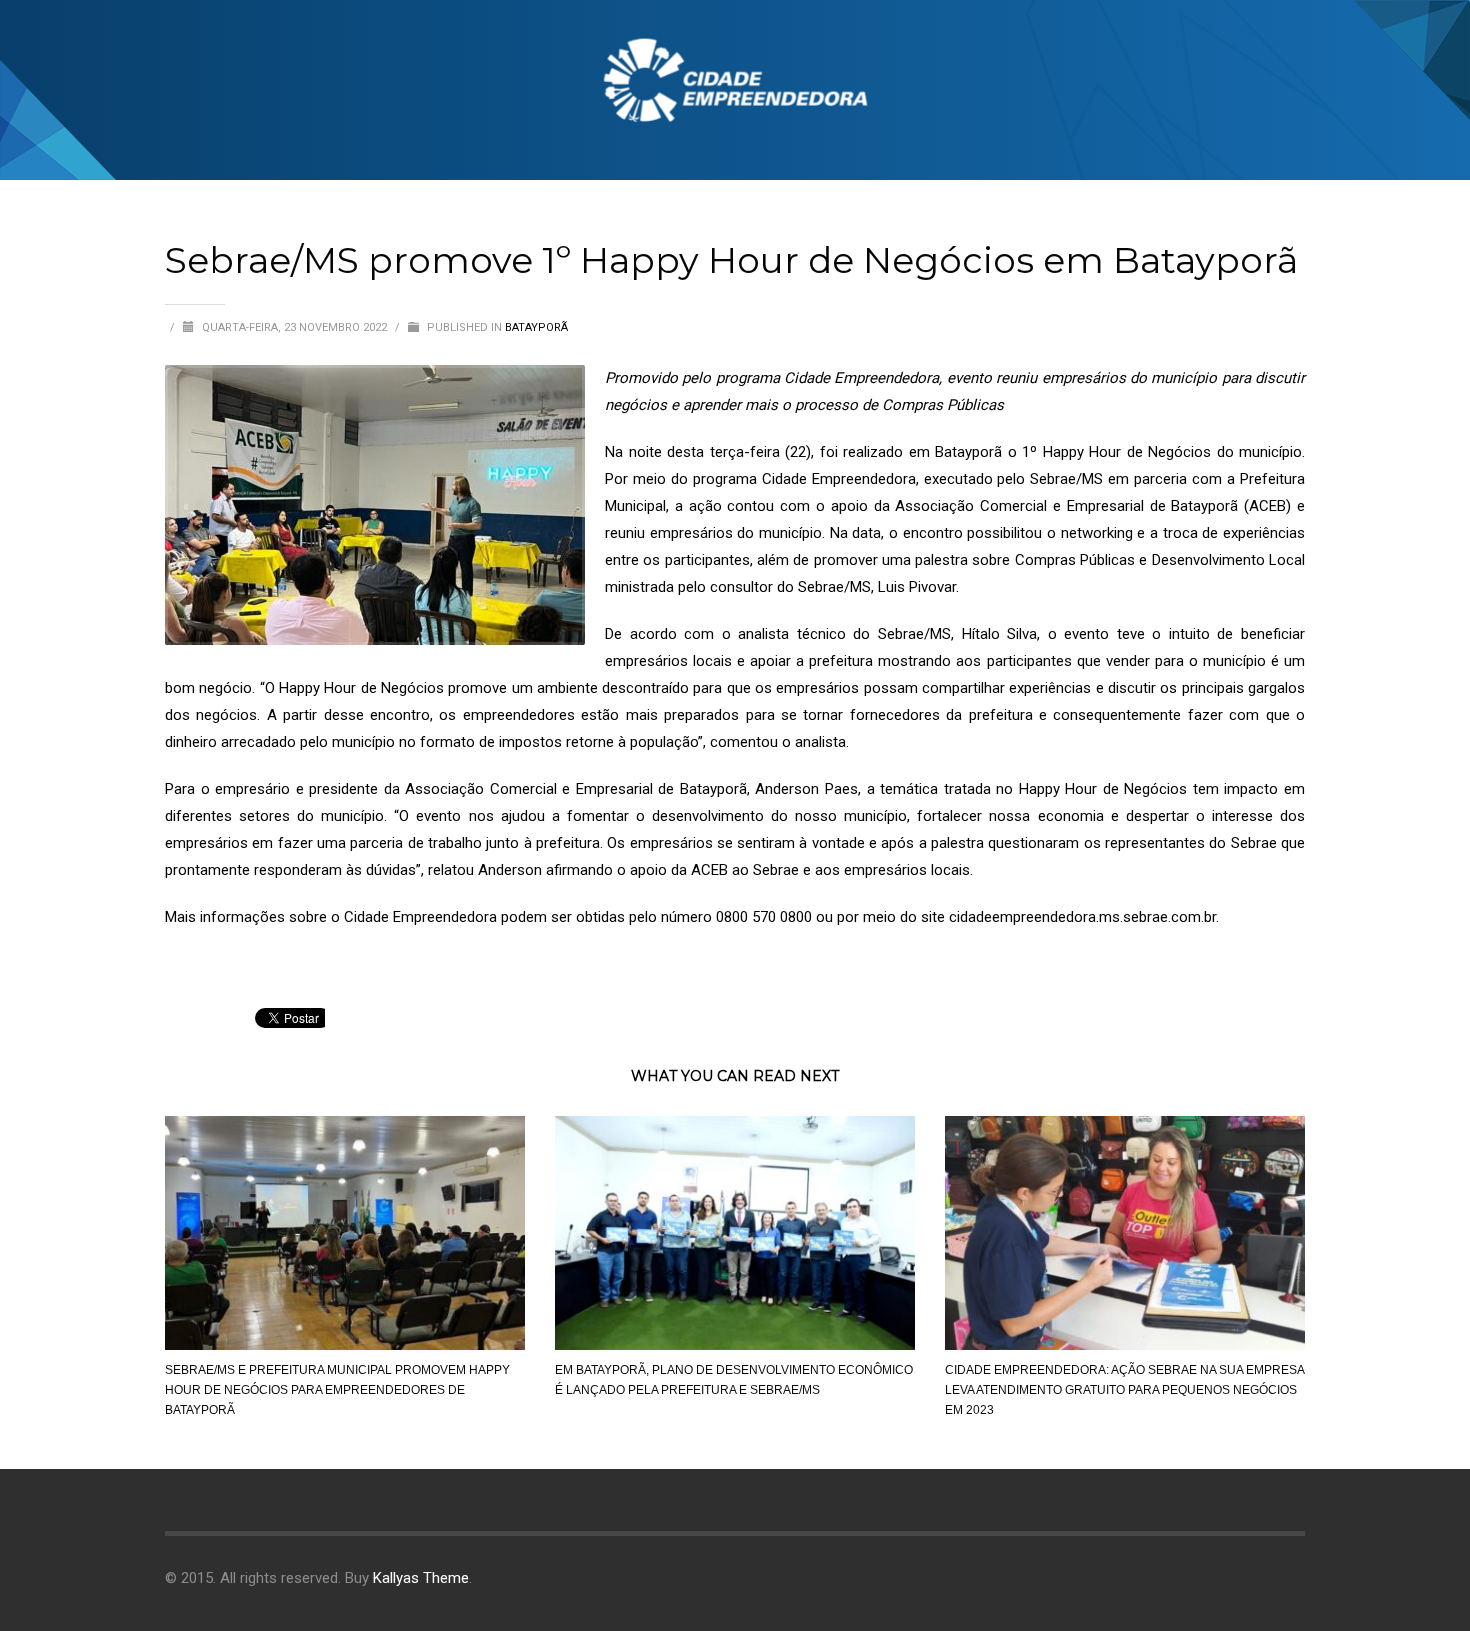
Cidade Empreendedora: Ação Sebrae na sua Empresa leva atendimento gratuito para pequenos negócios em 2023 (1124, 1390)
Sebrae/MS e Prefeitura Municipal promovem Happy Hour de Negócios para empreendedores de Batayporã (337, 1390)
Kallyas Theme (421, 1578)
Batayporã (536, 327)
